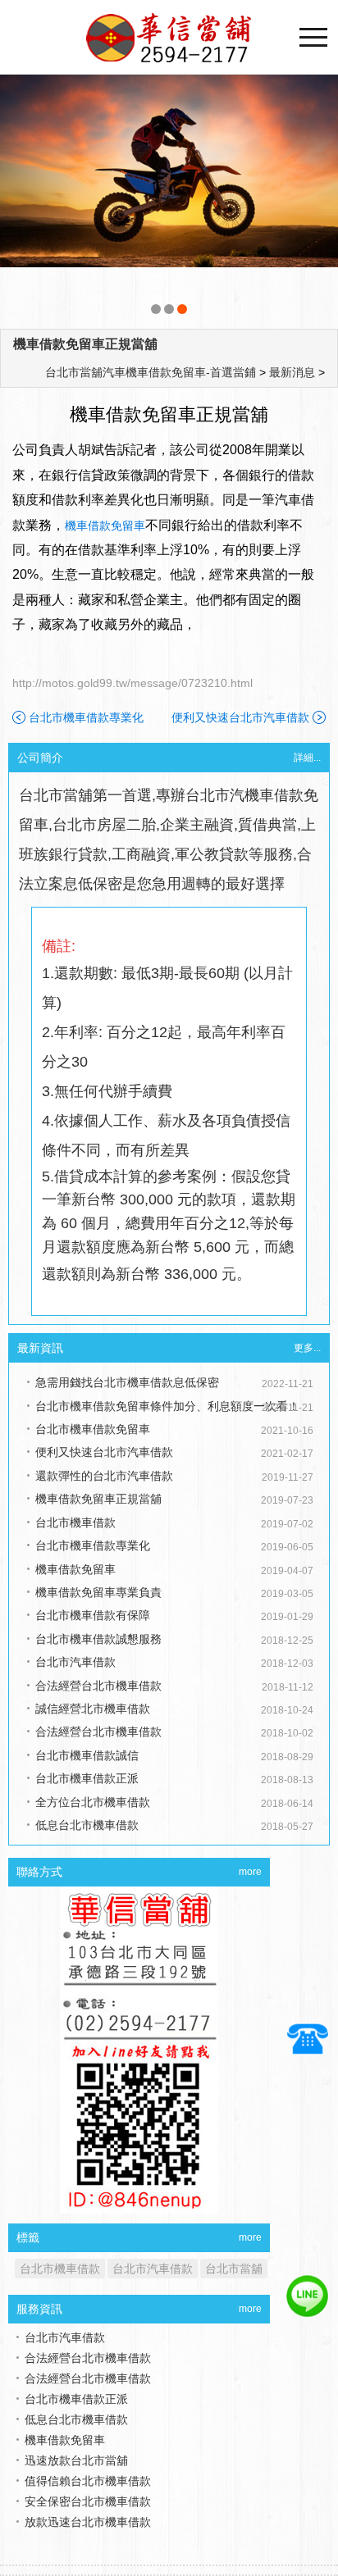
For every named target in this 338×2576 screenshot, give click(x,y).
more (250, 1872)
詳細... (307, 758)
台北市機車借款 (75, 1522)
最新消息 (292, 372)
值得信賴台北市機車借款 (88, 2460)
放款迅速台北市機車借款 (88, 2501)
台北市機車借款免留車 (93, 1429)
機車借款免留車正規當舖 (85, 344)
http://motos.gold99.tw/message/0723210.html (132, 683)
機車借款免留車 (105, 526)
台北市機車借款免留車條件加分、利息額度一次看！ (167, 1406)
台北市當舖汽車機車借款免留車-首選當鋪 (151, 372)
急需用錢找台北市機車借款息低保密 (127, 1382)
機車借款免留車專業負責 (98, 1592)
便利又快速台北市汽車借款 (240, 717)
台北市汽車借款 (75, 1662)
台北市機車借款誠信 (87, 1755)
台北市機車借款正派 (87, 1778)
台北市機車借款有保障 (93, 1615)
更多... (307, 1348)
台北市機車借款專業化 (86, 717)
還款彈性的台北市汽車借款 (104, 1476)
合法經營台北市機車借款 (98, 1686)
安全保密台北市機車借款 (88, 2481)
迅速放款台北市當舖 (76, 2440)
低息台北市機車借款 (87, 1825)
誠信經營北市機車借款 (93, 1709)
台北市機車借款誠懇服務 (98, 1639)
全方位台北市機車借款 (93, 1802)
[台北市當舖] (169, 198)
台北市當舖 (234, 2269)
